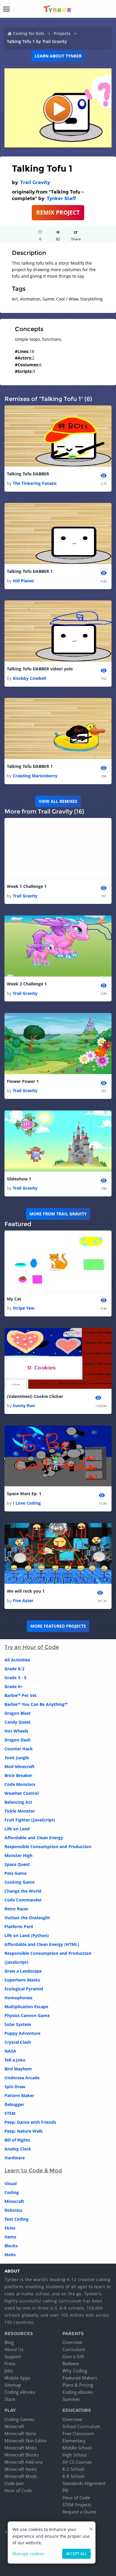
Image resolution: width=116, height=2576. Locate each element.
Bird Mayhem (18, 2069)
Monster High (18, 1855)
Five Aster (23, 1601)
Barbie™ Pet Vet (21, 1695)
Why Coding (75, 2371)
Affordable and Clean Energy (34, 1838)
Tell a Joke (15, 2060)
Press (10, 2364)
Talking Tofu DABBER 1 (30, 571)
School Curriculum (81, 2426)
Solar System (18, 2024)
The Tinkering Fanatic (35, 483)
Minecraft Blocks (22, 2455)
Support (13, 2356)
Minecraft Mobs (21, 2448)
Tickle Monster (20, 1811)
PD (65, 2490)
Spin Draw (15, 2087)
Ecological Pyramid (24, 1989)
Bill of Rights (17, 2140)
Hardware (15, 2158)
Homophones (18, 1998)
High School (75, 2455)
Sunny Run (24, 1406)
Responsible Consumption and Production (48, 1846)
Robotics (13, 2210)
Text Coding (17, 2219)
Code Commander (23, 1900)
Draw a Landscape (23, 1971)
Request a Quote (79, 2512)
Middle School (77, 2448)
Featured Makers (80, 2378)
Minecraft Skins (20, 2433)
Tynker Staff (61, 198)
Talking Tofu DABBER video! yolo (40, 669)
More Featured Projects (58, 1626)
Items (10, 2237)
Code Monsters (20, 1784)
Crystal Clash (18, 2042)
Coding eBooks (20, 2392)
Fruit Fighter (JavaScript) (30, 1820)
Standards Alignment (84, 2483)
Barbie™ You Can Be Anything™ (36, 1704)
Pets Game (15, 1873)
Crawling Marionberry (35, 776)
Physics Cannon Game (27, 2015)
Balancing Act (18, 1802)
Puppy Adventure (22, 2033)
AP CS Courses (77, 2462)
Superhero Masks (22, 1980)
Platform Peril (19, 1927)
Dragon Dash (18, 1740)
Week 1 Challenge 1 (27, 886)
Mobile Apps (17, 2378)
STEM (10, 2113)
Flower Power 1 (23, 1081)
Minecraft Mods (21, 2476)
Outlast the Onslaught (27, 1918)
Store (10, 2399)
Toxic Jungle (17, 1758)
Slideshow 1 (19, 1179)
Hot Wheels (16, 1731)
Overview (72, 2342)
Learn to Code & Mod (33, 2171)
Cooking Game (19, 1882)
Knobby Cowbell (29, 678)
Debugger (14, 2104)
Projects (62, 33)
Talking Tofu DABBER (28, 474)
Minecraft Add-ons (23, 2462)
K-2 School (73, 2469)
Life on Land (17, 1829)
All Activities (17, 1660)
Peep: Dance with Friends (30, 2122)
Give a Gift (73, 2356)
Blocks (11, 2246)
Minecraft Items (21, 2469)
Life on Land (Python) (27, 1935)
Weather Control (22, 1793)
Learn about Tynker (58, 56)
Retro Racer (16, 1909)
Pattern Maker (19, 2095)
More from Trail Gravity (58, 1214)
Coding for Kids (29, 33)
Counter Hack (19, 1749)
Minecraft (14, 2201)
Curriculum (74, 2349)
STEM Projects (77, 2505)
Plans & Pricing (78, 2385)
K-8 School (73, 2476)
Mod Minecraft (19, 1766)
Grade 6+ (14, 1686)
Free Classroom (78, 2433)
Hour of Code (18, 2490)
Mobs (10, 2255)
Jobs (9, 2371)
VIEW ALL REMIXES (58, 801)
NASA (10, 2051)
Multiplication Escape (26, 2007)
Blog (9, 2342)
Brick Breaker (18, 1775)
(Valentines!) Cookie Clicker (35, 1396)
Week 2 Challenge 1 (27, 984)
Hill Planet (23, 581)
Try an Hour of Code (32, 1647)
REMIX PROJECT (58, 212)
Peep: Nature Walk (24, 2131)
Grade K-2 (14, 1669)
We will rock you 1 (26, 1591)
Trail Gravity (35, 182)
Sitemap (13, 2385)
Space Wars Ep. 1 (24, 1494)
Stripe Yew (24, 1308)
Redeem (71, 2364)
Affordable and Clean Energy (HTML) (42, 1944)
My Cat (14, 1299)
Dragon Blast (18, 1713)
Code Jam (14, 2483)
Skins (10, 2228)
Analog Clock (18, 2149)
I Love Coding (27, 1503)
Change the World (23, 1891)
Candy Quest (18, 1722)
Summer (71, 2399)
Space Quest (17, 1864)
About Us (14, 2349)
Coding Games (19, 2419)
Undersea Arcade (22, 2078)
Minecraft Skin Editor (26, 2441)
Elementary (74, 2441)
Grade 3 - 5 (15, 1678)
